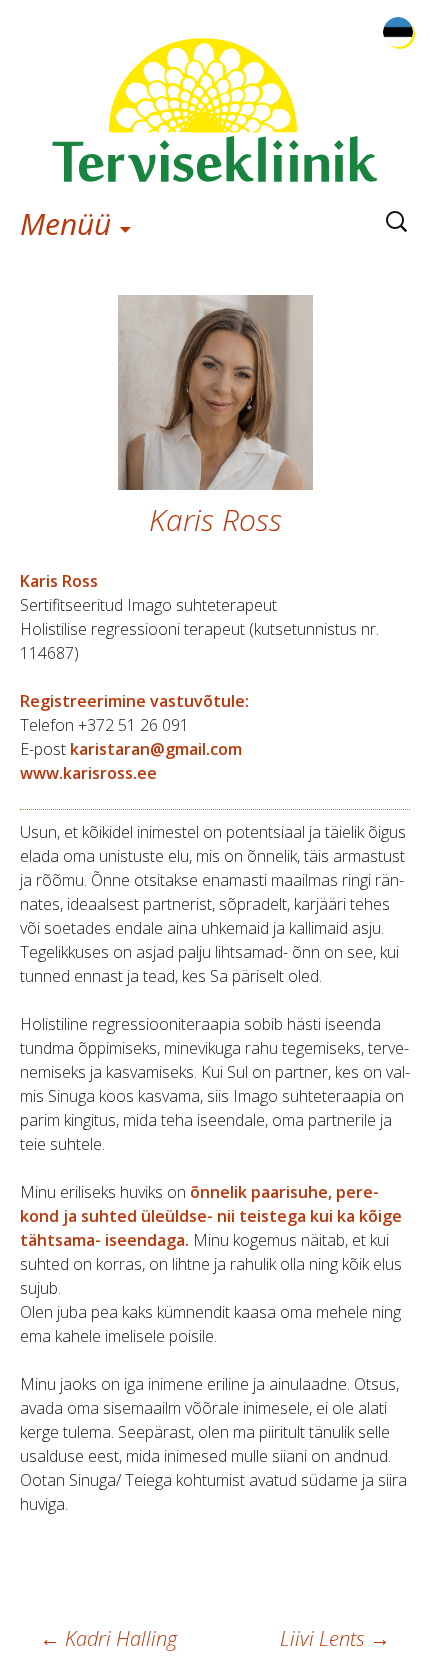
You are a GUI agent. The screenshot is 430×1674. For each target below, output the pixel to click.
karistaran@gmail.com (156, 749)
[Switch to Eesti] (398, 32)
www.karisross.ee (88, 773)
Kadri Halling (108, 1638)
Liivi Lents (335, 1638)
